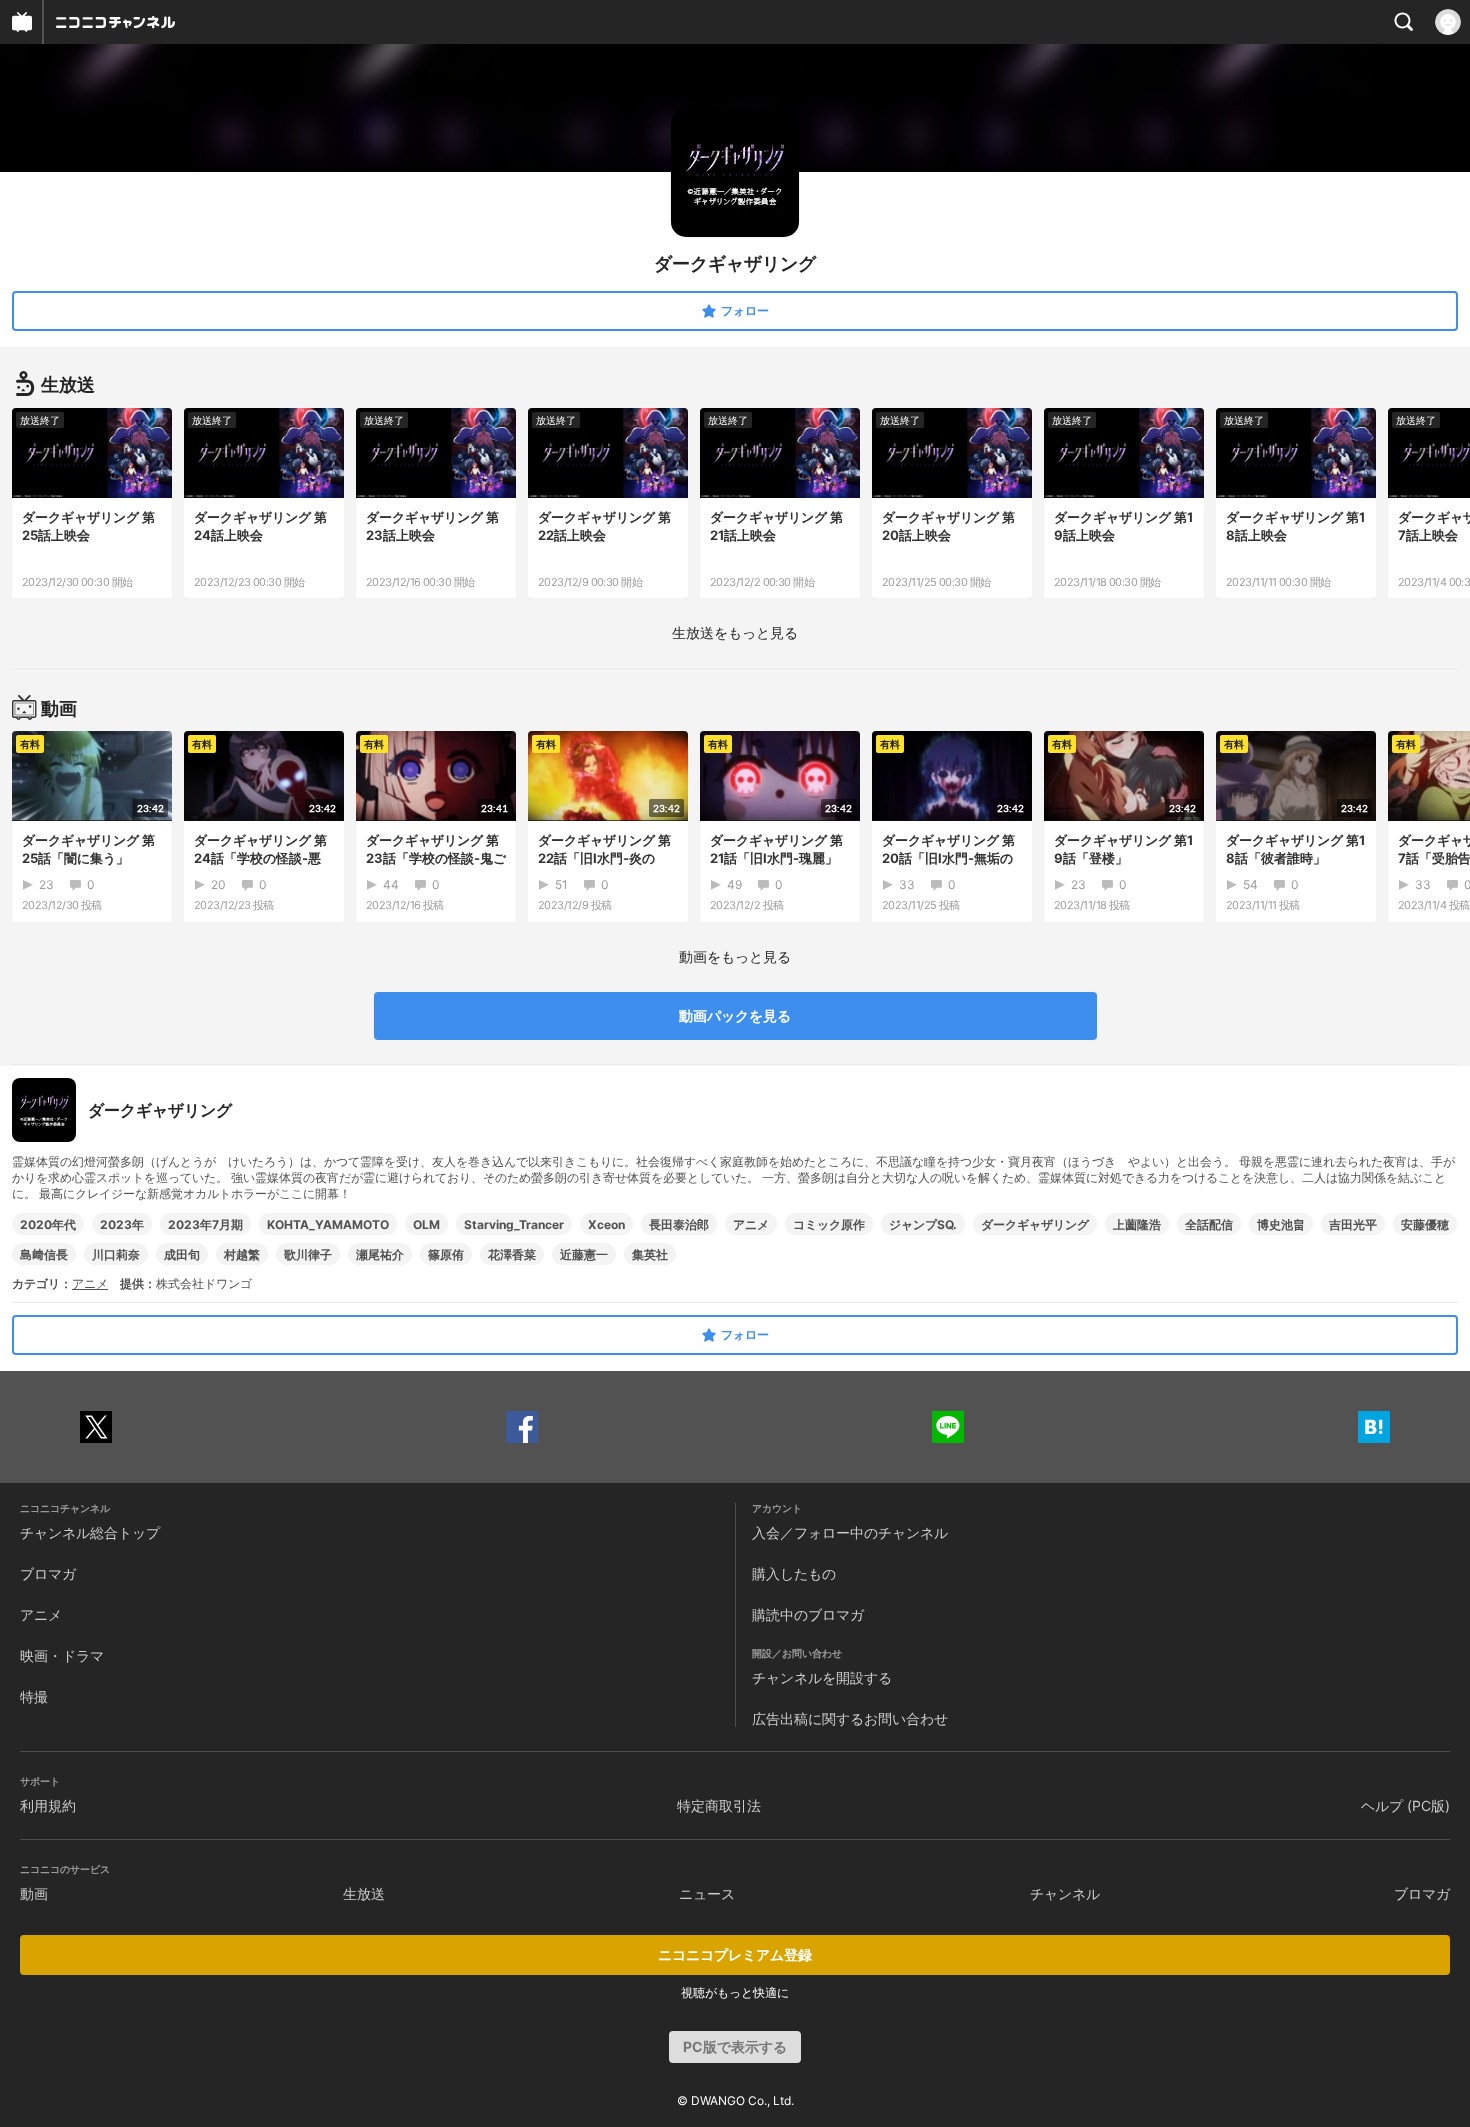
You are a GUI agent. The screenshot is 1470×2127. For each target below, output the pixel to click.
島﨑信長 (44, 1254)
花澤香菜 (512, 1254)
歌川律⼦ (308, 1254)
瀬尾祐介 (380, 1254)
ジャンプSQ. (923, 1224)
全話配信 (1209, 1224)
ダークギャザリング (1035, 1224)
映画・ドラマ (62, 1655)
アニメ (751, 1224)
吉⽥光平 (1353, 1224)
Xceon (606, 1224)
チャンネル (1065, 1893)
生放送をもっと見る (735, 632)
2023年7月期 (205, 1224)
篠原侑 (446, 1254)
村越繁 (242, 1254)
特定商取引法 (719, 1805)
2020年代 (48, 1224)
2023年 (122, 1224)
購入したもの (794, 1573)
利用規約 (48, 1805)
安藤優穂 (1425, 1224)
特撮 (34, 1696)
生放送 (364, 1893)
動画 (34, 1893)
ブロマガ (48, 1573)
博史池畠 (1281, 1224)
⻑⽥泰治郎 (679, 1224)
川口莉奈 (116, 1254)
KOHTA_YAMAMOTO (328, 1224)
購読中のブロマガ (808, 1614)
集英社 (650, 1254)
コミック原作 (829, 1224)
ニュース (707, 1893)
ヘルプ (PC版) (1405, 1805)
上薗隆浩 (1137, 1224)
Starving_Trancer (514, 1224)
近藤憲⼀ (584, 1254)
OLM (426, 1224)
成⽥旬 (182, 1254)
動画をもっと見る (735, 956)
